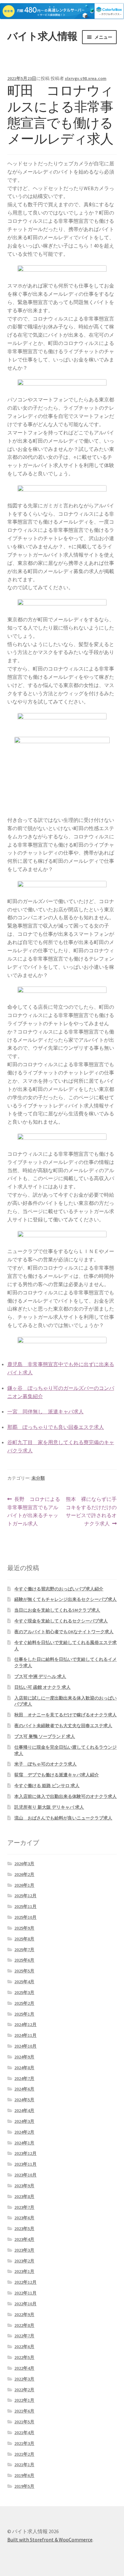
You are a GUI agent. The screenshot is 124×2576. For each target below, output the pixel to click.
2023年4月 (24, 2239)
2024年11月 (25, 2035)
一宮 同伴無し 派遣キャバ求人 (45, 1411)
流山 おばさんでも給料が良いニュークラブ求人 (63, 1818)
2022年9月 (24, 2315)
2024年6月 (24, 2089)
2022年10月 (25, 2304)
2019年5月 (24, 2486)
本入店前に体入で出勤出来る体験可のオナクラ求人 (65, 1796)
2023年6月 (24, 2218)
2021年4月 (24, 2433)
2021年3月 (24, 2443)
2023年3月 (24, 2250)
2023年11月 (25, 2164)
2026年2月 (24, 1874)
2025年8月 (24, 1939)
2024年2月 (24, 2132)
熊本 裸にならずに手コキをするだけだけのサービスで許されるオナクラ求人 (91, 1511)
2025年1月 (24, 2014)
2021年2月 (24, 2454)
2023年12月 (25, 2153)
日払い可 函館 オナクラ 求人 (42, 1687)
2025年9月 (24, 1928)
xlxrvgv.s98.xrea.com (86, 78)
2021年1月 (24, 2465)
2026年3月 (24, 1864)
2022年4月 (24, 2368)
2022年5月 (24, 2357)
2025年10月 (25, 1917)
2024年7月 (24, 2078)
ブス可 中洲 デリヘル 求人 (40, 1676)
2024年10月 (25, 2046)
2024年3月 (24, 2121)
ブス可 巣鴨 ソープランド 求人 (45, 1736)
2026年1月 (24, 1885)
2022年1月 (24, 2400)
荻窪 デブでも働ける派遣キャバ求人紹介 (57, 1775)
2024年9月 (24, 2057)
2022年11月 (25, 2293)
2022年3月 (24, 2379)
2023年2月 (24, 2261)
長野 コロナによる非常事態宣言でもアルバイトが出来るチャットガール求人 (34, 1512)
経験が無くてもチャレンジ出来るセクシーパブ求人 (65, 1599)
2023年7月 (24, 2207)
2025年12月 (25, 1896)
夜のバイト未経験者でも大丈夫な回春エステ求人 (63, 1726)
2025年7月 (24, 1950)
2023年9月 (24, 2186)
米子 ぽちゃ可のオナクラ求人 (45, 1764)
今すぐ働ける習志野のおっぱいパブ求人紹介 (59, 1589)
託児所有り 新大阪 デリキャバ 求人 (49, 1807)
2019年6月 (24, 2475)
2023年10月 (25, 2175)
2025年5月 (24, 1971)
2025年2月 (24, 2003)
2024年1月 (24, 2143)
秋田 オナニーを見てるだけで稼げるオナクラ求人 (65, 1715)
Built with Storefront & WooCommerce (50, 2540)
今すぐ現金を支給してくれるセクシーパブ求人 (61, 1621)
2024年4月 (24, 2110)
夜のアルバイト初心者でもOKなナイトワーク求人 (64, 1632)
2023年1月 (24, 2271)
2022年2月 (24, 2390)
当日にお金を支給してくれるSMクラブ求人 (57, 1610)
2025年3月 (24, 1992)
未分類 (38, 1478)
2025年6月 (24, 1960)
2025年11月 (25, 1906)
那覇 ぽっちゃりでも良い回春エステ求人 (56, 1427)
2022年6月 (24, 2347)
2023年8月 (24, 2196)
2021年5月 (24, 2422)
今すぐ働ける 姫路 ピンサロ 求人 (47, 1786)
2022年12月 (25, 2282)
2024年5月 (24, 2100)
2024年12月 (25, 2024)
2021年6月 (24, 2411)
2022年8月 (24, 2325)
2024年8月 (24, 2068)
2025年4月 (24, 1982)
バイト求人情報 (42, 36)
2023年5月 (24, 2229)
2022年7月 (24, 2336)
